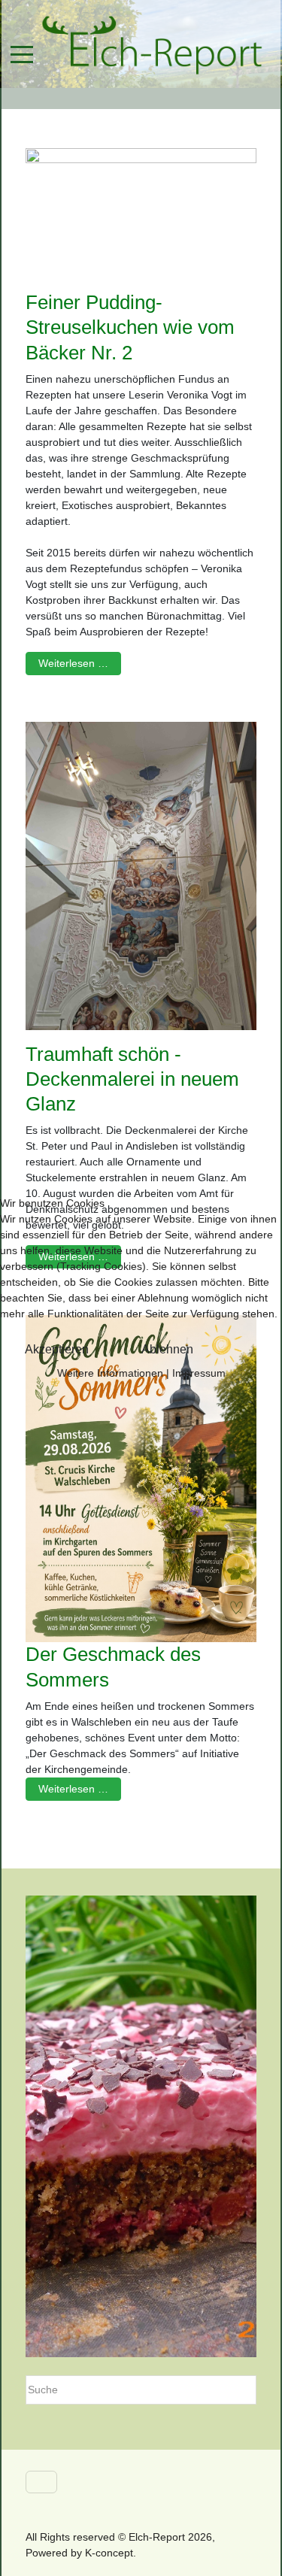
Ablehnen (167, 1349)
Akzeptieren (57, 1349)
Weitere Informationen (110, 1373)
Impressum (199, 1373)
